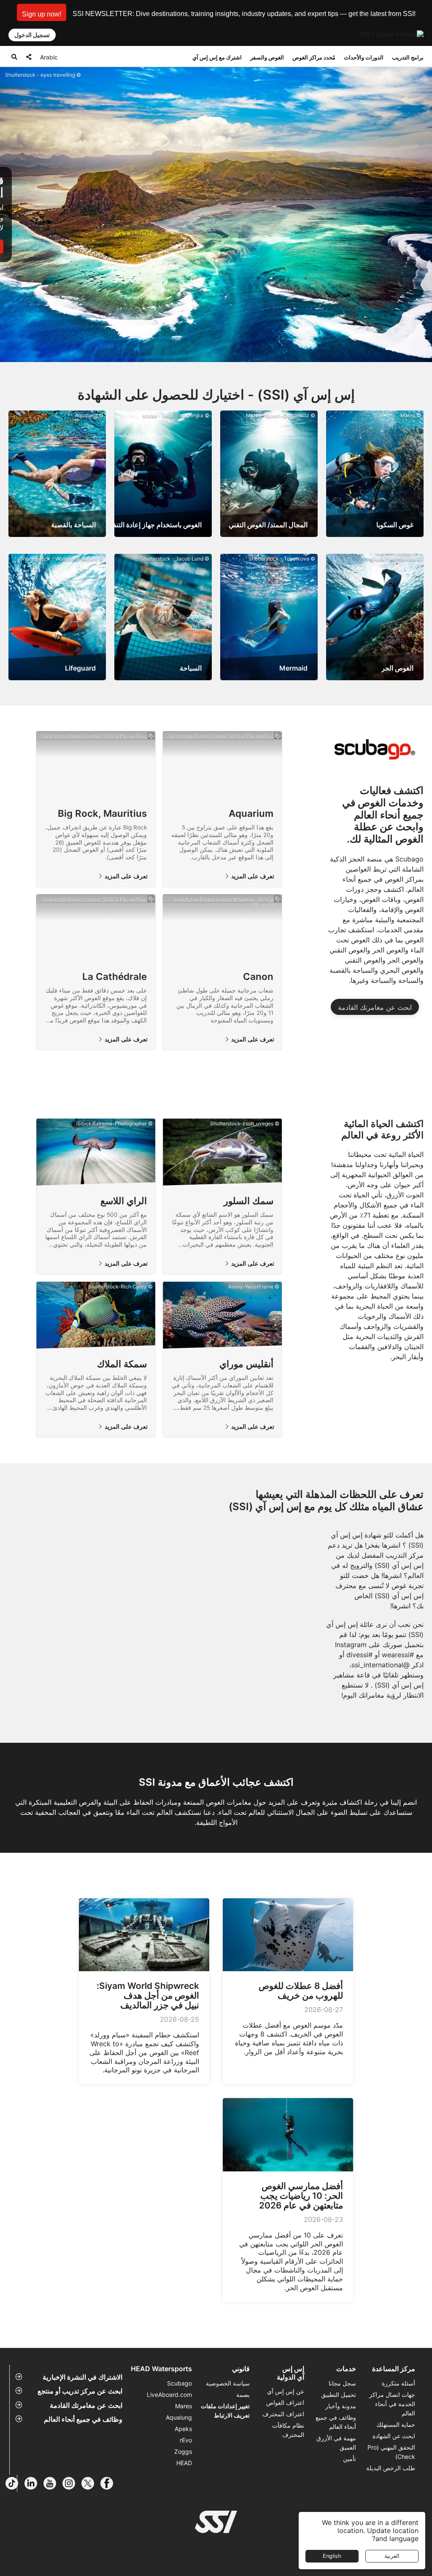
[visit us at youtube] (53, 2483)
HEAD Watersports (161, 2369)
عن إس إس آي (286, 2391)
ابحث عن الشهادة (394, 2436)
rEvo (186, 2440)
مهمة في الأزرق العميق (336, 2443)
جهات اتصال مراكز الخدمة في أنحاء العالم (392, 2404)
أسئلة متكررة (398, 2383)
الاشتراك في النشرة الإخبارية (82, 2377)
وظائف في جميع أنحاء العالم (83, 2419)
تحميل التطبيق (339, 2395)
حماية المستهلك (396, 2424)
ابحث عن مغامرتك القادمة (375, 1007)
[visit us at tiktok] (15, 2483)
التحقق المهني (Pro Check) (391, 2452)
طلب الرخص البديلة (391, 2468)
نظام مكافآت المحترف (288, 2430)
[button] (42, 12)
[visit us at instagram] (72, 2483)
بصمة (243, 2395)
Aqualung (179, 2417)
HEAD (184, 2463)
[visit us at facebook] (110, 2483)
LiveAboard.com (169, 2395)
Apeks (183, 2429)
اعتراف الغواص (285, 2403)
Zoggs (183, 2451)
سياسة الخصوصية (228, 2383)
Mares (184, 2406)
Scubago (180, 2383)
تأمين (350, 2459)
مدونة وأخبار (341, 2406)
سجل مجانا (342, 2383)
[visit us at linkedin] (34, 2483)
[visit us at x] (91, 2483)
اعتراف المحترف (283, 2414)
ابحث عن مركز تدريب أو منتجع (80, 2391)
